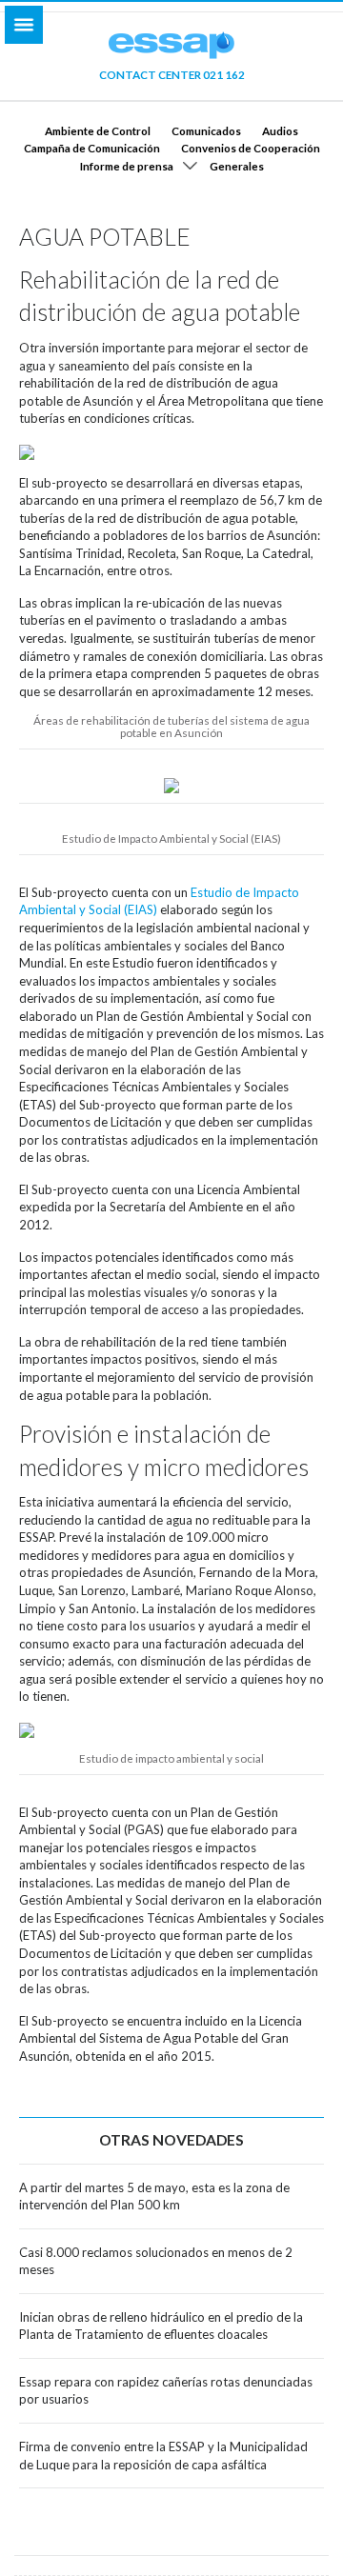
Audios (280, 130)
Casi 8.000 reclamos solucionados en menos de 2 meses (156, 2261)
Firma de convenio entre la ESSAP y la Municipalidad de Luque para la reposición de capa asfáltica (163, 2456)
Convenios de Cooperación (251, 148)
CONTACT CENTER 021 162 (172, 74)
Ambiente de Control (98, 130)
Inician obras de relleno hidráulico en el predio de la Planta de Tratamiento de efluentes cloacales (161, 2326)
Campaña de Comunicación (92, 148)
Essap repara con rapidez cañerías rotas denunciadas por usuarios (166, 2391)
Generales (237, 166)
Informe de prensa (127, 166)
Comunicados (206, 130)
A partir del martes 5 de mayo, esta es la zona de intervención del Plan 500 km (154, 2197)
